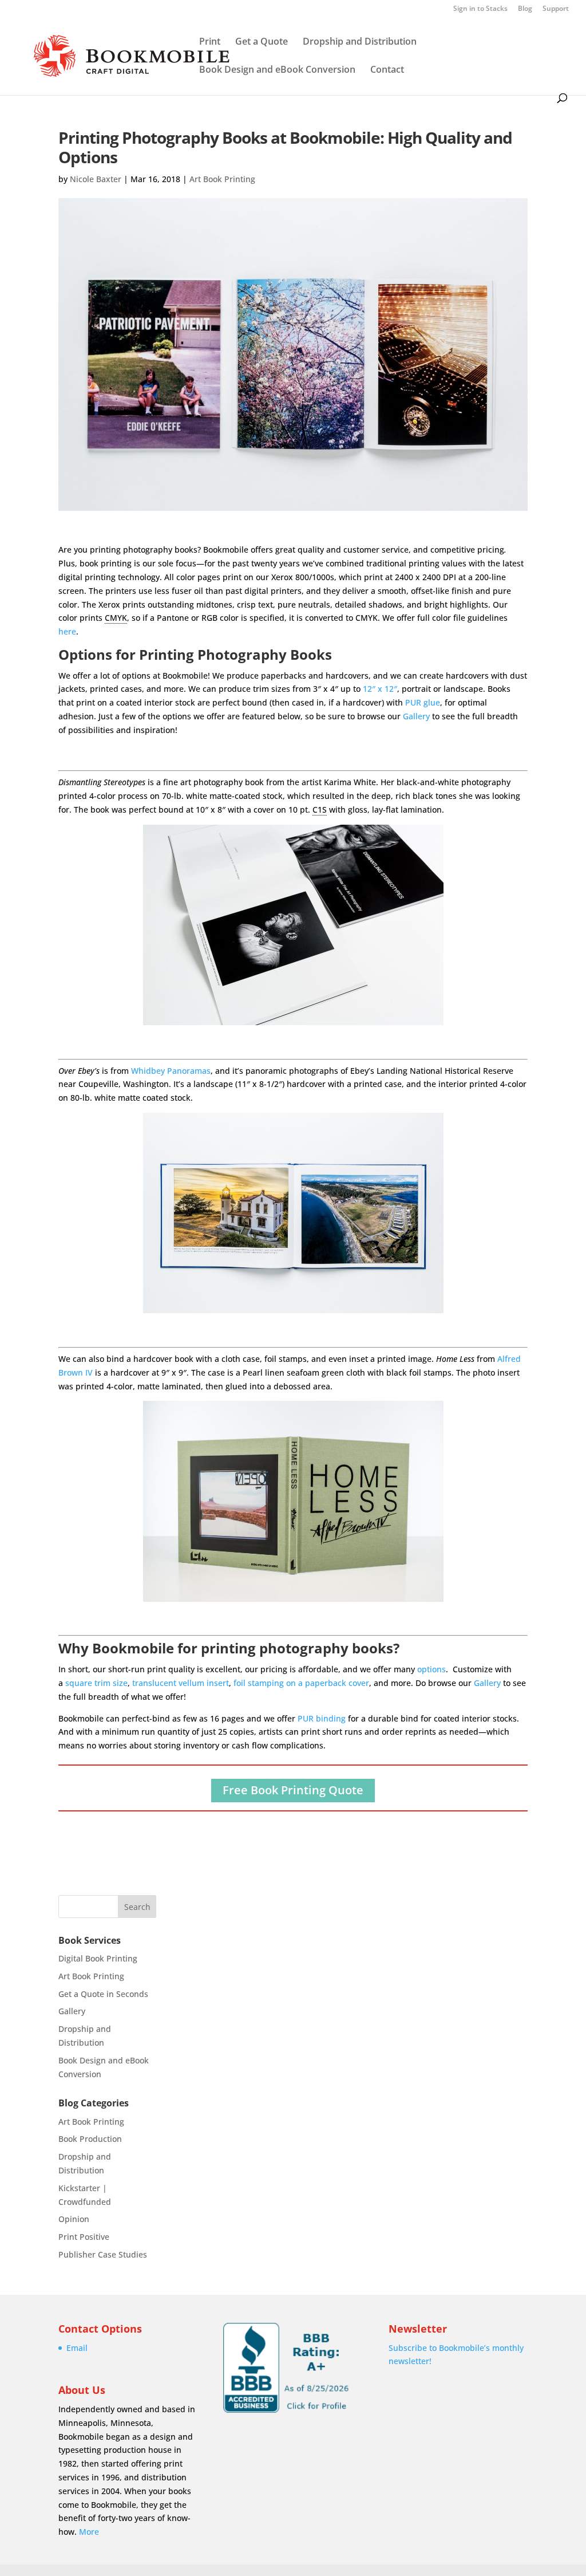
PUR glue (423, 702)
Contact (387, 70)
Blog (525, 9)
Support (556, 9)
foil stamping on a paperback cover (301, 1683)
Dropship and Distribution (360, 42)
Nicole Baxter (96, 179)
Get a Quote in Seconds (103, 1994)
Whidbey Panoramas (171, 1071)
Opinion (74, 2219)
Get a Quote (262, 42)
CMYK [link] (116, 618)
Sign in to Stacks (480, 9)
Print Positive (84, 2237)
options (431, 1669)
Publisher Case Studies (103, 2254)
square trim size (96, 1683)
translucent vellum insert (181, 1683)
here (67, 631)
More (89, 2532)
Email (77, 2348)
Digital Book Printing (98, 1958)
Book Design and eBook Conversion (277, 70)
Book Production (90, 2139)
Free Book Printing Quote (293, 1790)
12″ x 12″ (380, 689)
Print (210, 42)
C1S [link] (320, 810)
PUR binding (322, 1718)
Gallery (416, 716)
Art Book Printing (222, 179)
